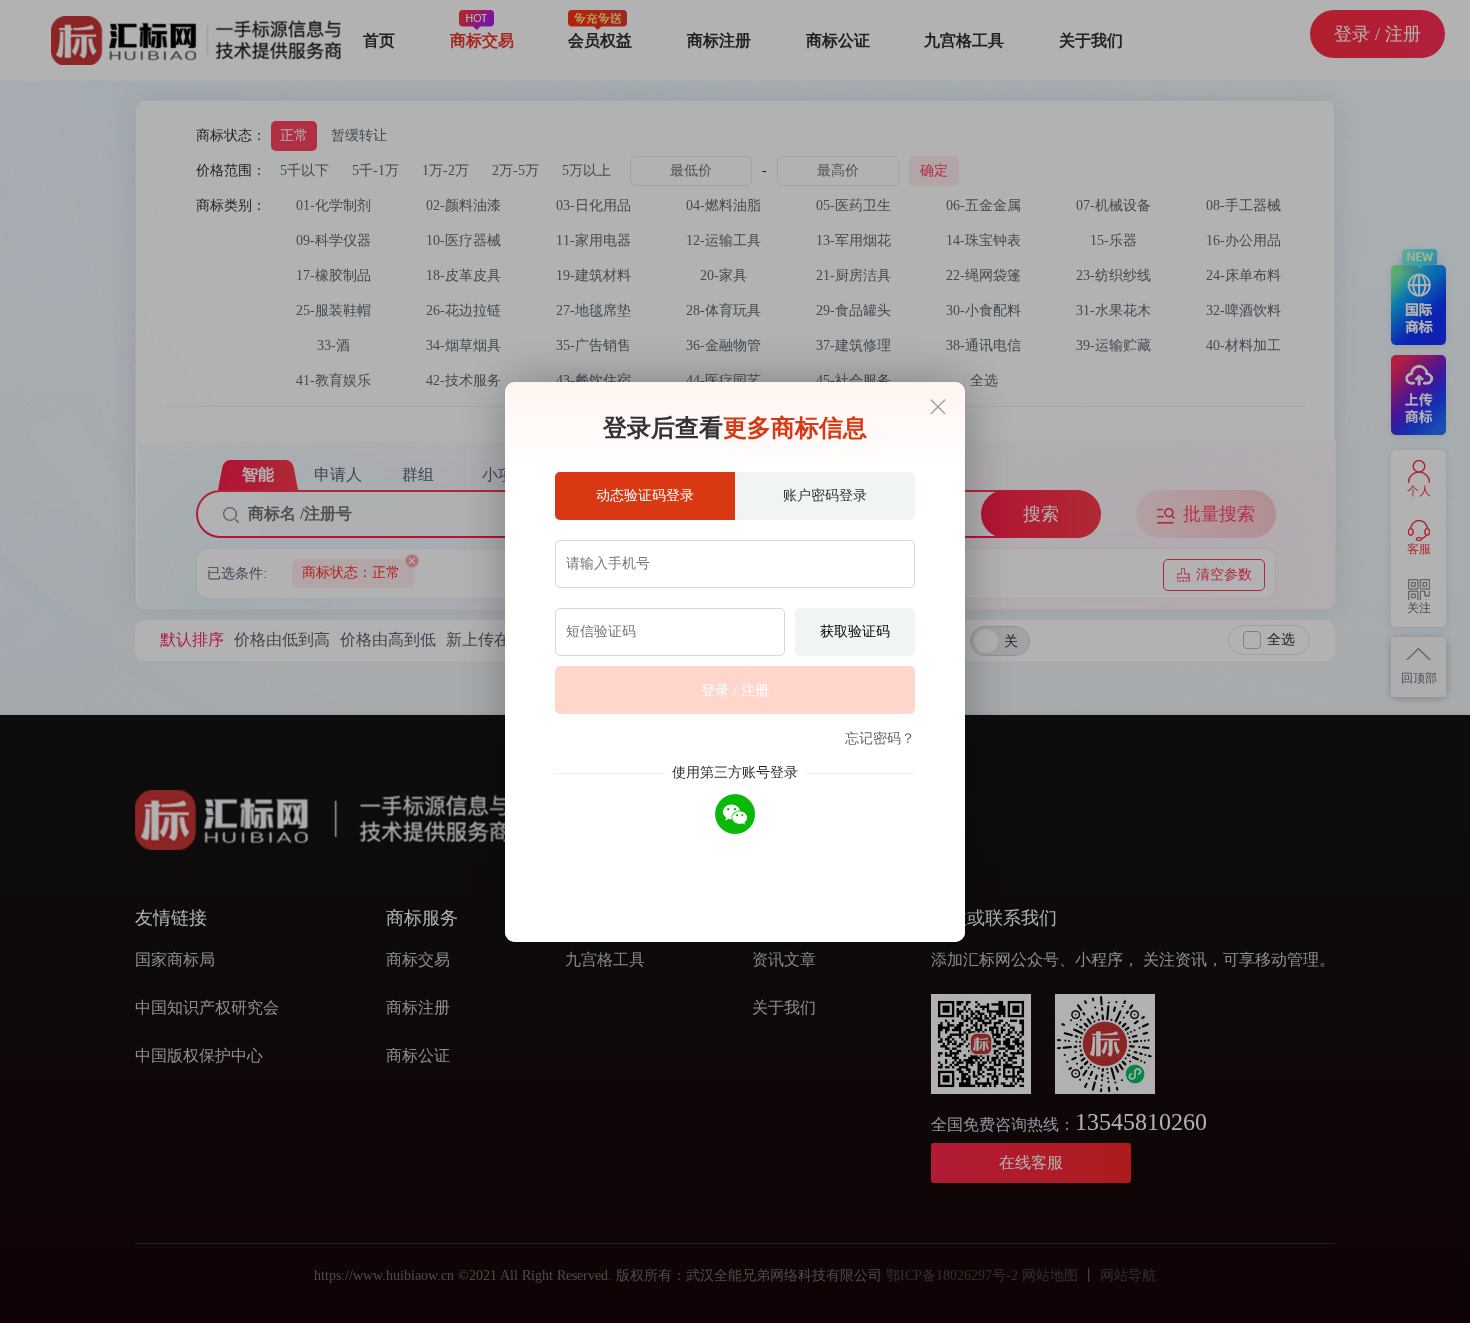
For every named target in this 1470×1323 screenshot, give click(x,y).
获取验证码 (855, 631)
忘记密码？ (880, 738)
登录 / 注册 (735, 690)
